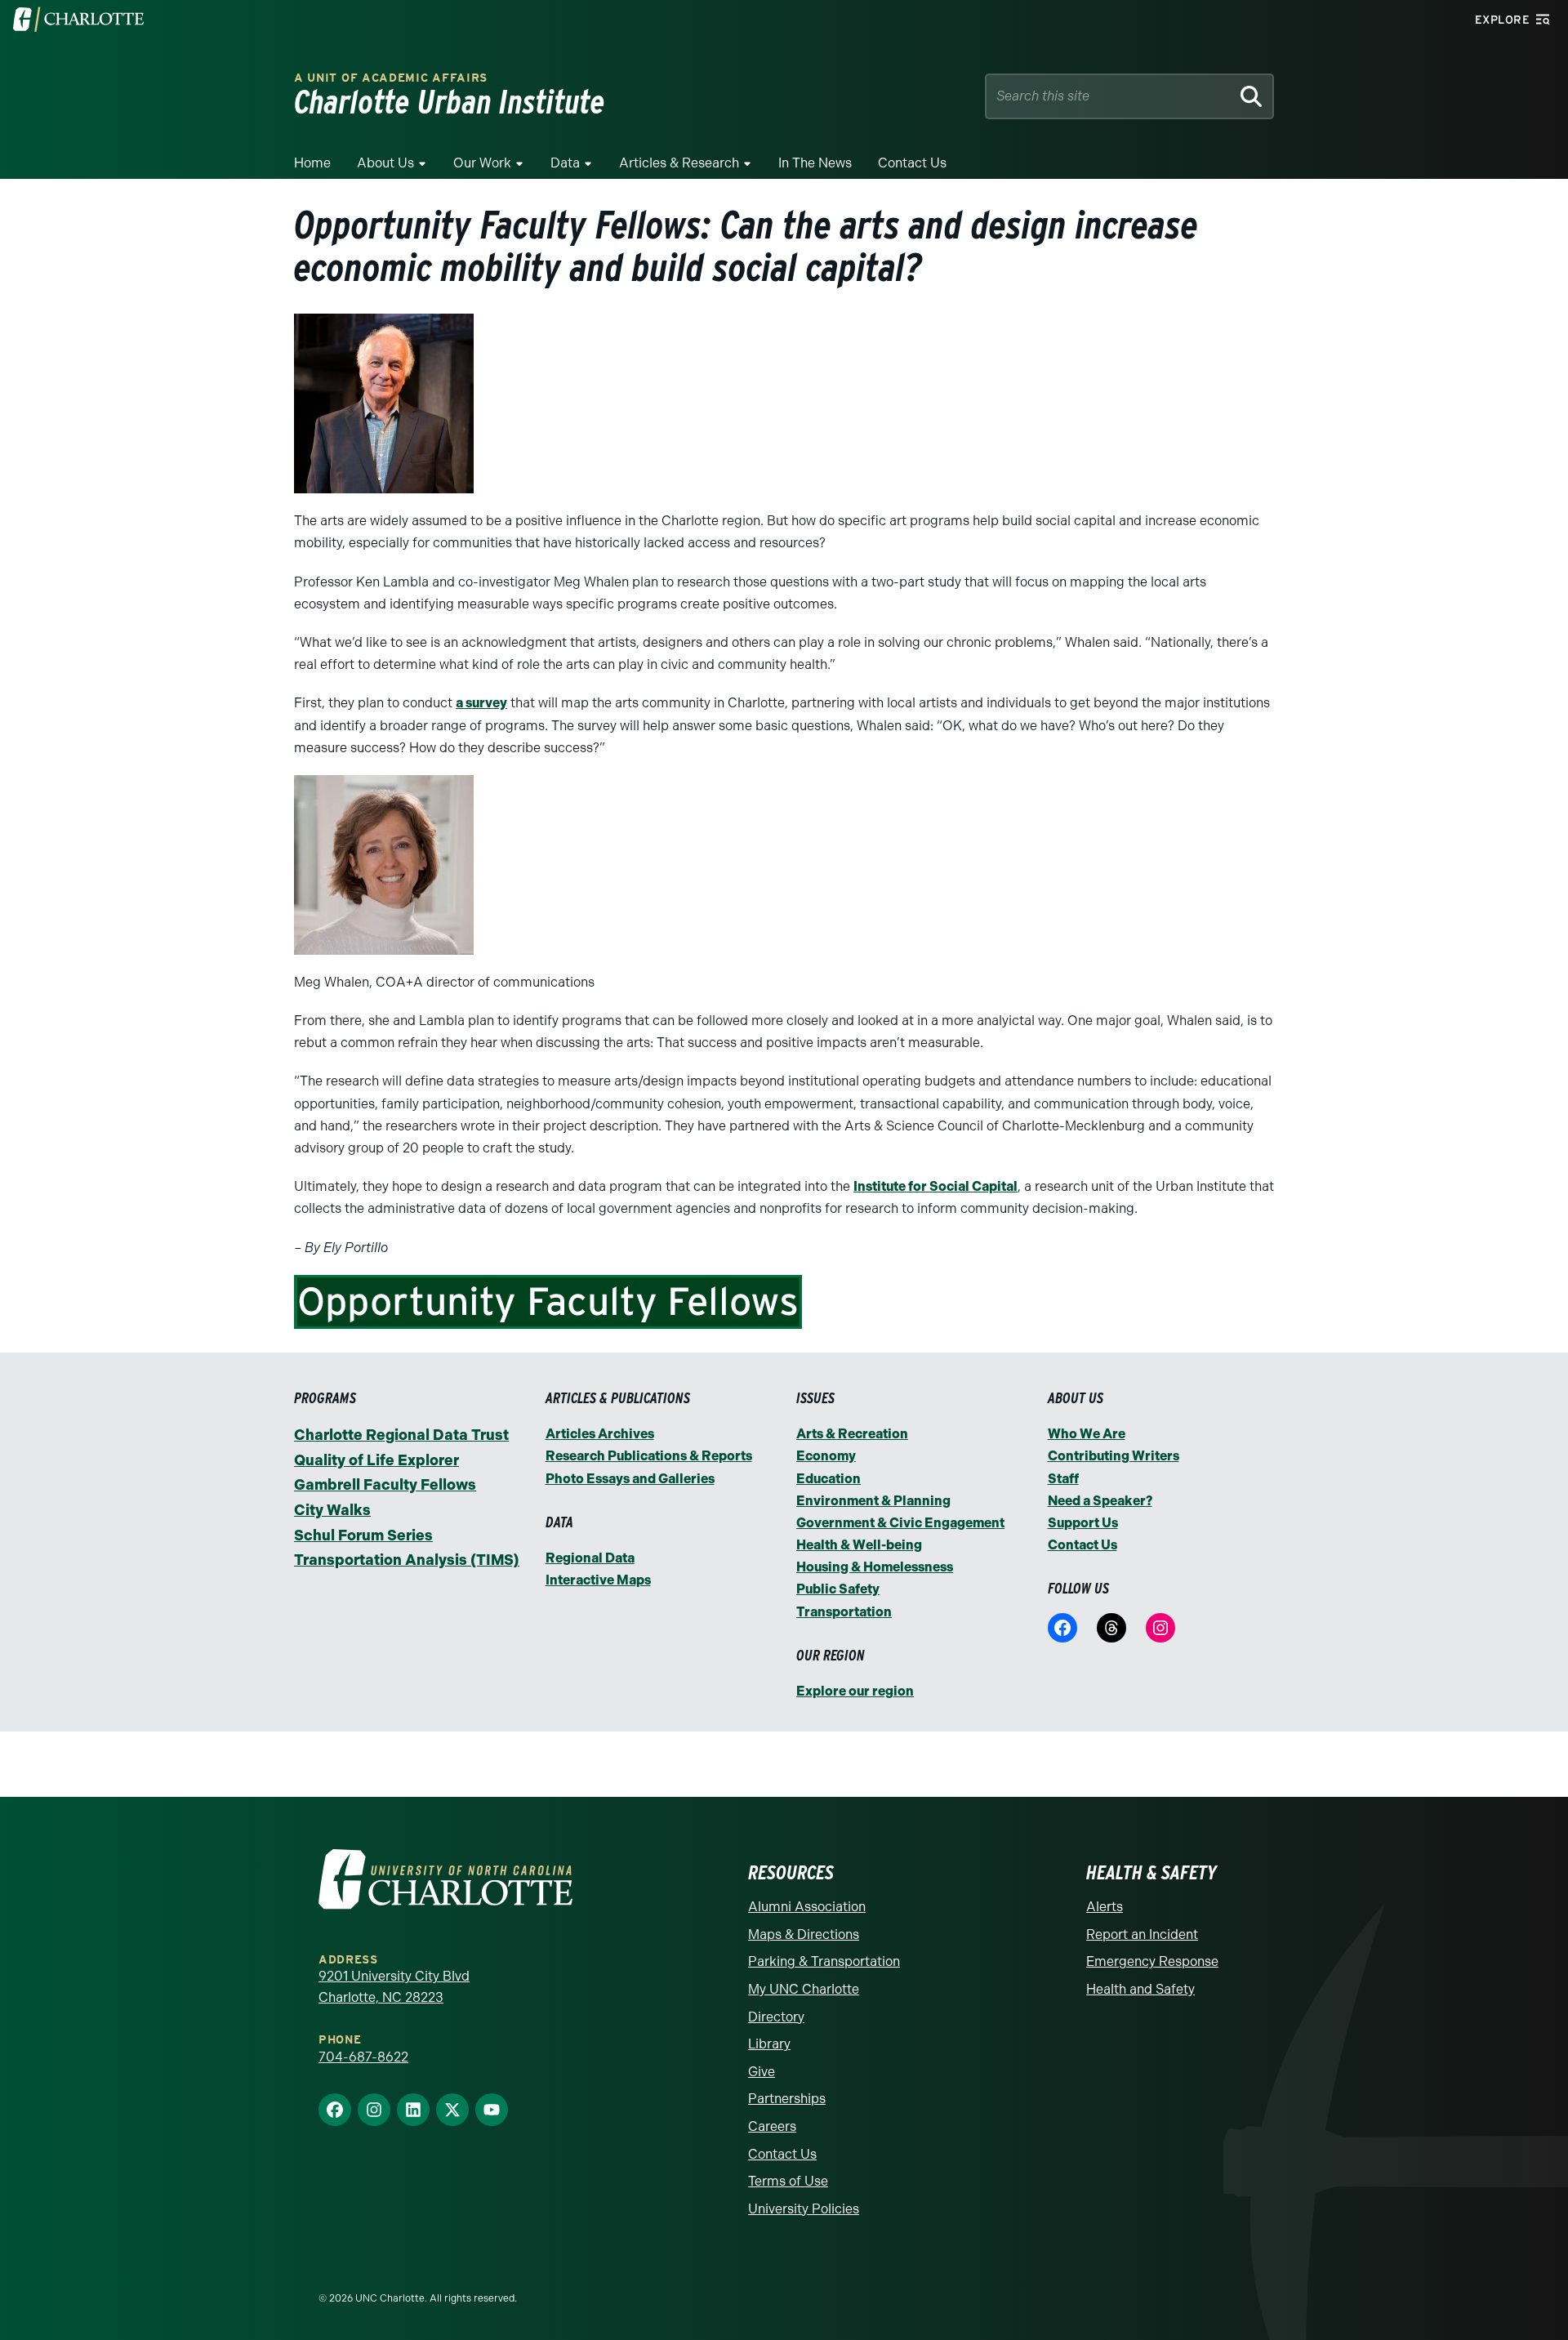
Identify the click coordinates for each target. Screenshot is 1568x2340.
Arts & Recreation (852, 1434)
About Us (385, 163)
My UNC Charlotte (804, 1989)
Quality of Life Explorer (376, 1460)
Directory (776, 2017)
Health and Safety (1140, 1989)
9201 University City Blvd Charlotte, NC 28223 (394, 1987)
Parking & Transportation (824, 1961)
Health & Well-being (859, 1545)
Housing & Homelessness (875, 1567)
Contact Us (912, 163)
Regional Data (590, 1558)
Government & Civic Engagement (900, 1523)
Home (312, 163)
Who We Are (1087, 1434)
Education (829, 1479)
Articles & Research (679, 163)
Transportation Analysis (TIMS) (407, 1560)
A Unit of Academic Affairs (391, 78)
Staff (1063, 1479)
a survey (481, 703)
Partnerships (787, 2099)
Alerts (1105, 1907)
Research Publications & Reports (649, 1456)
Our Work (482, 163)
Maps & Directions (804, 1934)
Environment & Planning (873, 1501)
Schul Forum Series (363, 1535)
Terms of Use (788, 2181)
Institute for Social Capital (935, 1186)
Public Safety (838, 1589)
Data (565, 163)
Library (769, 2044)
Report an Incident (1142, 1934)
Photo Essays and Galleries (630, 1479)
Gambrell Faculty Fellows (385, 1485)
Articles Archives (600, 1434)
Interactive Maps (598, 1580)
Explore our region (855, 1691)
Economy (826, 1456)
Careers (772, 2126)
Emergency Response (1152, 1961)
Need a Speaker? (1100, 1501)
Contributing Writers (1114, 1456)
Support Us (1083, 1523)
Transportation (844, 1612)
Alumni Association (807, 1907)
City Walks (332, 1510)
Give (762, 2072)
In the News (815, 163)
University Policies (804, 2209)
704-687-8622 (363, 2057)
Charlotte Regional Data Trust (401, 1435)
